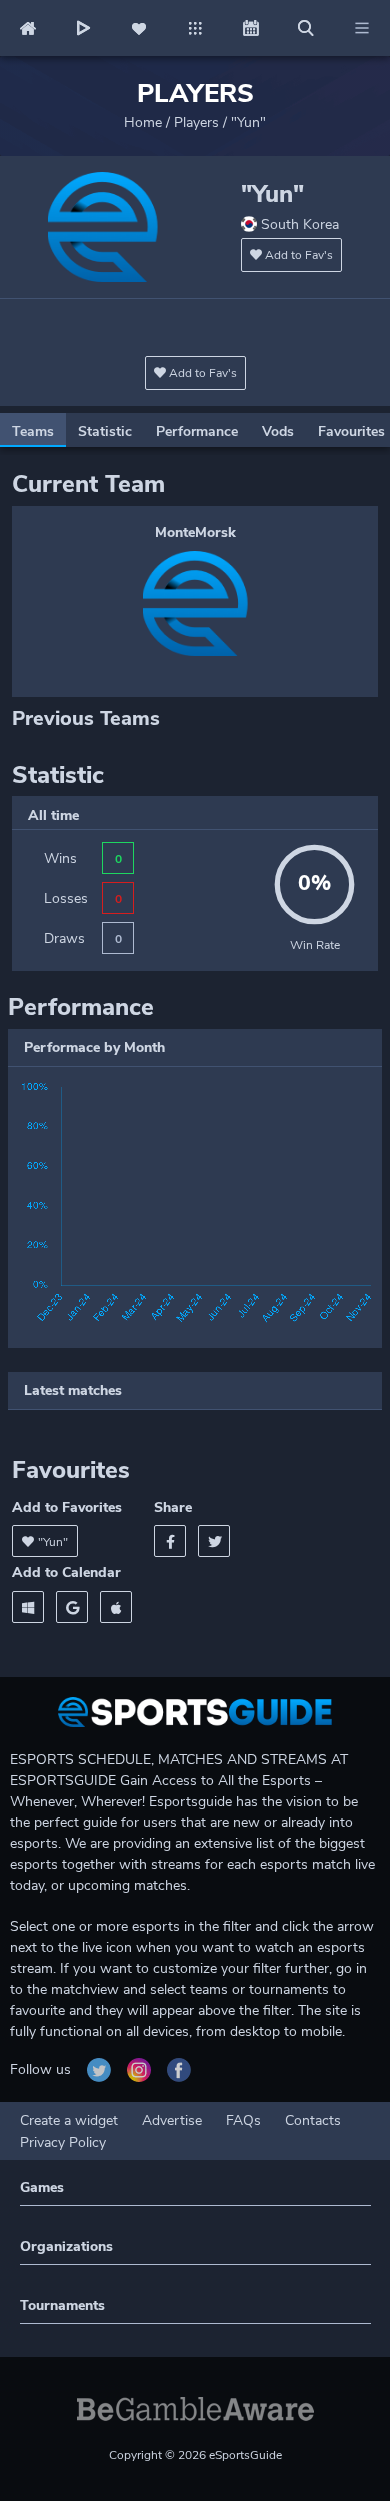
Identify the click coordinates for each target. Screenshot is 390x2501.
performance (197, 431)
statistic (105, 431)
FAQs (243, 2120)
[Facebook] (170, 1541)
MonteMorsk (195, 532)
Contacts (313, 2120)
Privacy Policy (63, 2142)
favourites (351, 431)
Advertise (172, 2120)
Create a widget (69, 2120)
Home (143, 122)
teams (33, 431)
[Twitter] (214, 1541)
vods (278, 431)
